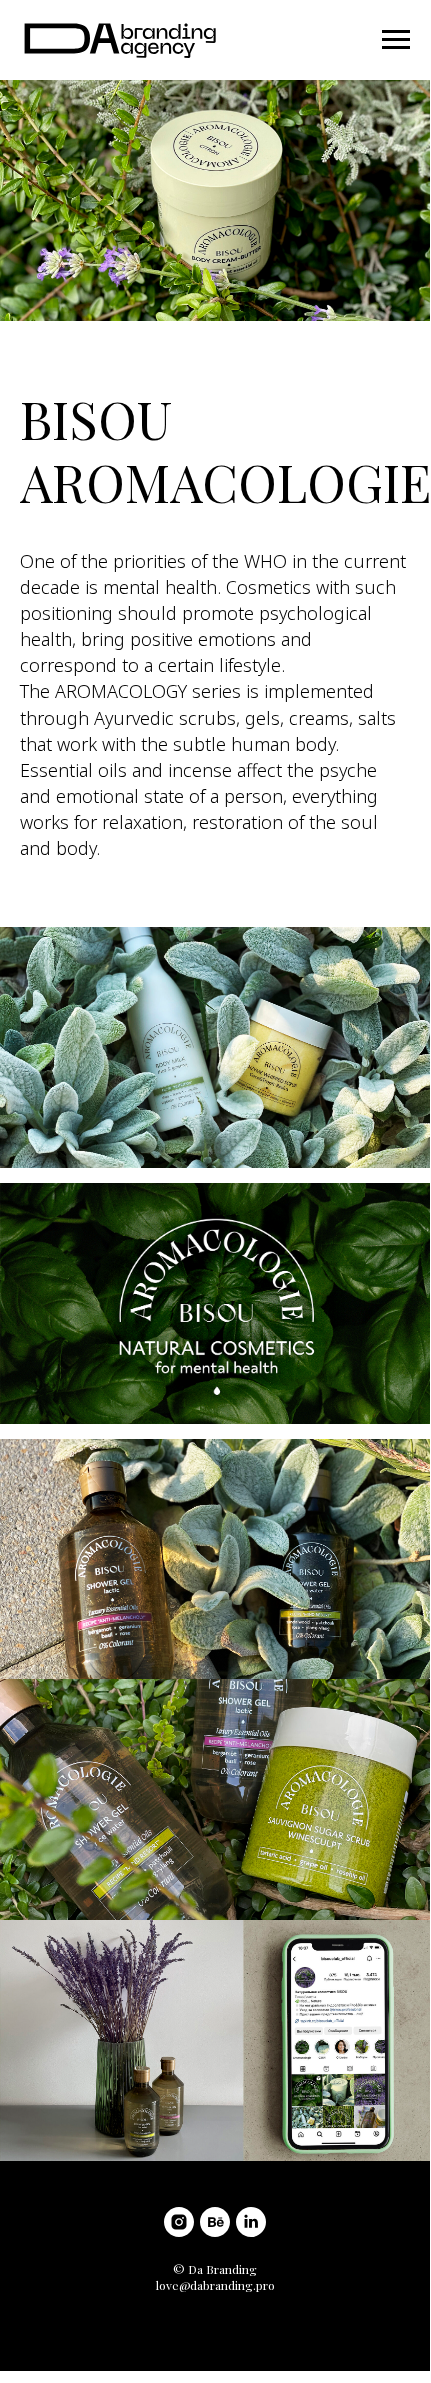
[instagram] (179, 2222)
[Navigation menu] (396, 40)
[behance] (215, 2222)
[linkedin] (251, 2222)
